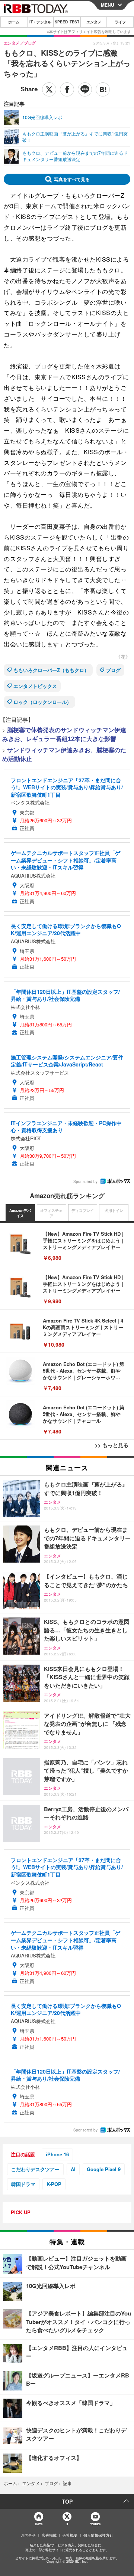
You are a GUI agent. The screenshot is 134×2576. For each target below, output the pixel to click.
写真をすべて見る (72, 179)
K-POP (54, 2184)
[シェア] (67, 89)
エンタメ (94, 22)
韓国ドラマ (23, 2184)
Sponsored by (85, 1182)
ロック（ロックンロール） (42, 702)
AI (73, 2169)
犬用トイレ (114, 1210)
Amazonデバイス (20, 1213)
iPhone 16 (57, 2154)
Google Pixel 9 (104, 2169)
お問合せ (28, 2535)
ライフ (120, 22)
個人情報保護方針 (98, 2535)
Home (39, 2524)
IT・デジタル (40, 22)
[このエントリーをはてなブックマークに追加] (103, 89)
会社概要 (70, 2535)
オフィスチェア (51, 1213)
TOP (67, 2501)
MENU (108, 5)
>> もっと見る (112, 1445)
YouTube (95, 2524)
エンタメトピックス (35, 686)
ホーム (14, 22)
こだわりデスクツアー (35, 2169)
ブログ (113, 670)
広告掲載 (49, 2535)
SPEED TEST (67, 22)
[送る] (85, 89)
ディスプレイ (83, 1210)
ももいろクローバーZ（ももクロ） (51, 670)
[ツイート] (49, 89)
